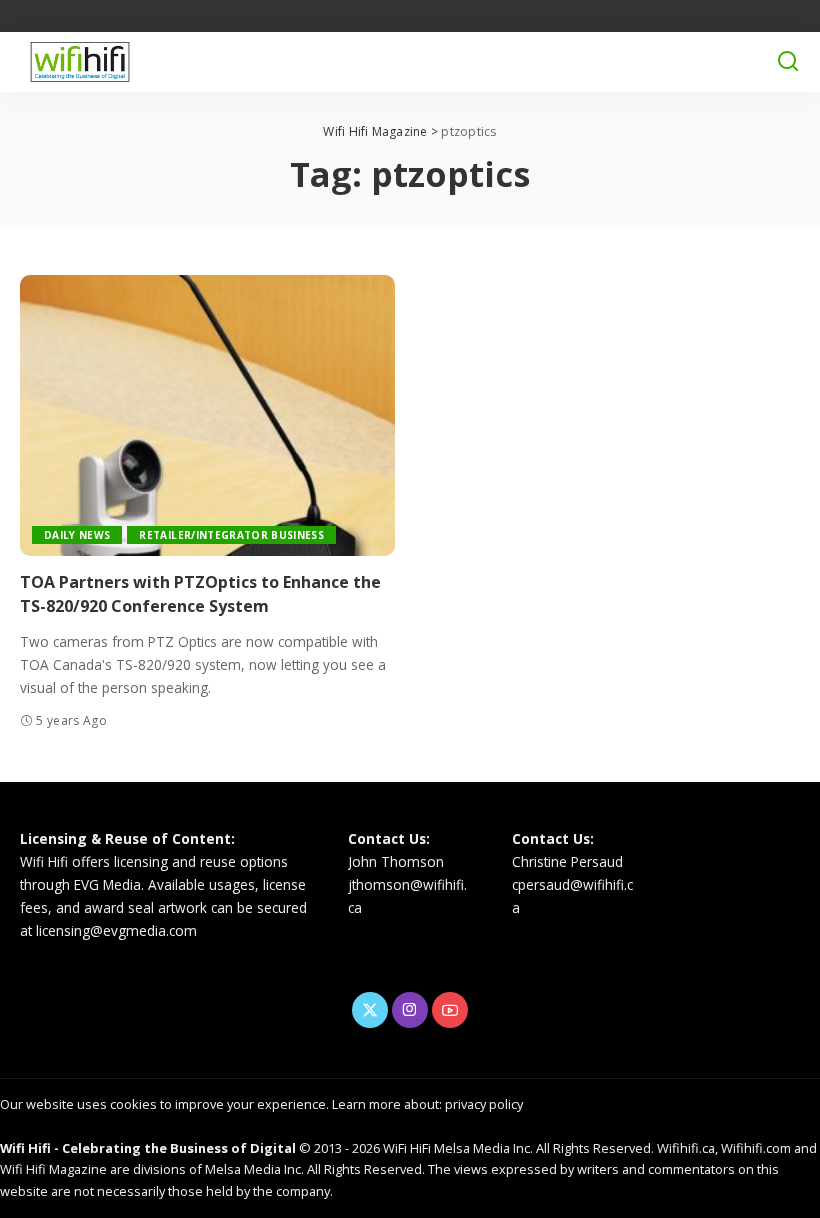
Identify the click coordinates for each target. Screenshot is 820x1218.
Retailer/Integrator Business (231, 535)
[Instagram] (410, 1010)
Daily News (77, 535)
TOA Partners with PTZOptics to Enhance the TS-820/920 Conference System (200, 593)
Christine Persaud (567, 861)
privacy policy (484, 1104)
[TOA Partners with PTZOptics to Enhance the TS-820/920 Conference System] (207, 415)
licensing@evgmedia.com (116, 930)
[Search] (788, 62)
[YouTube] (450, 1010)
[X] (370, 1010)
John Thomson (396, 861)
